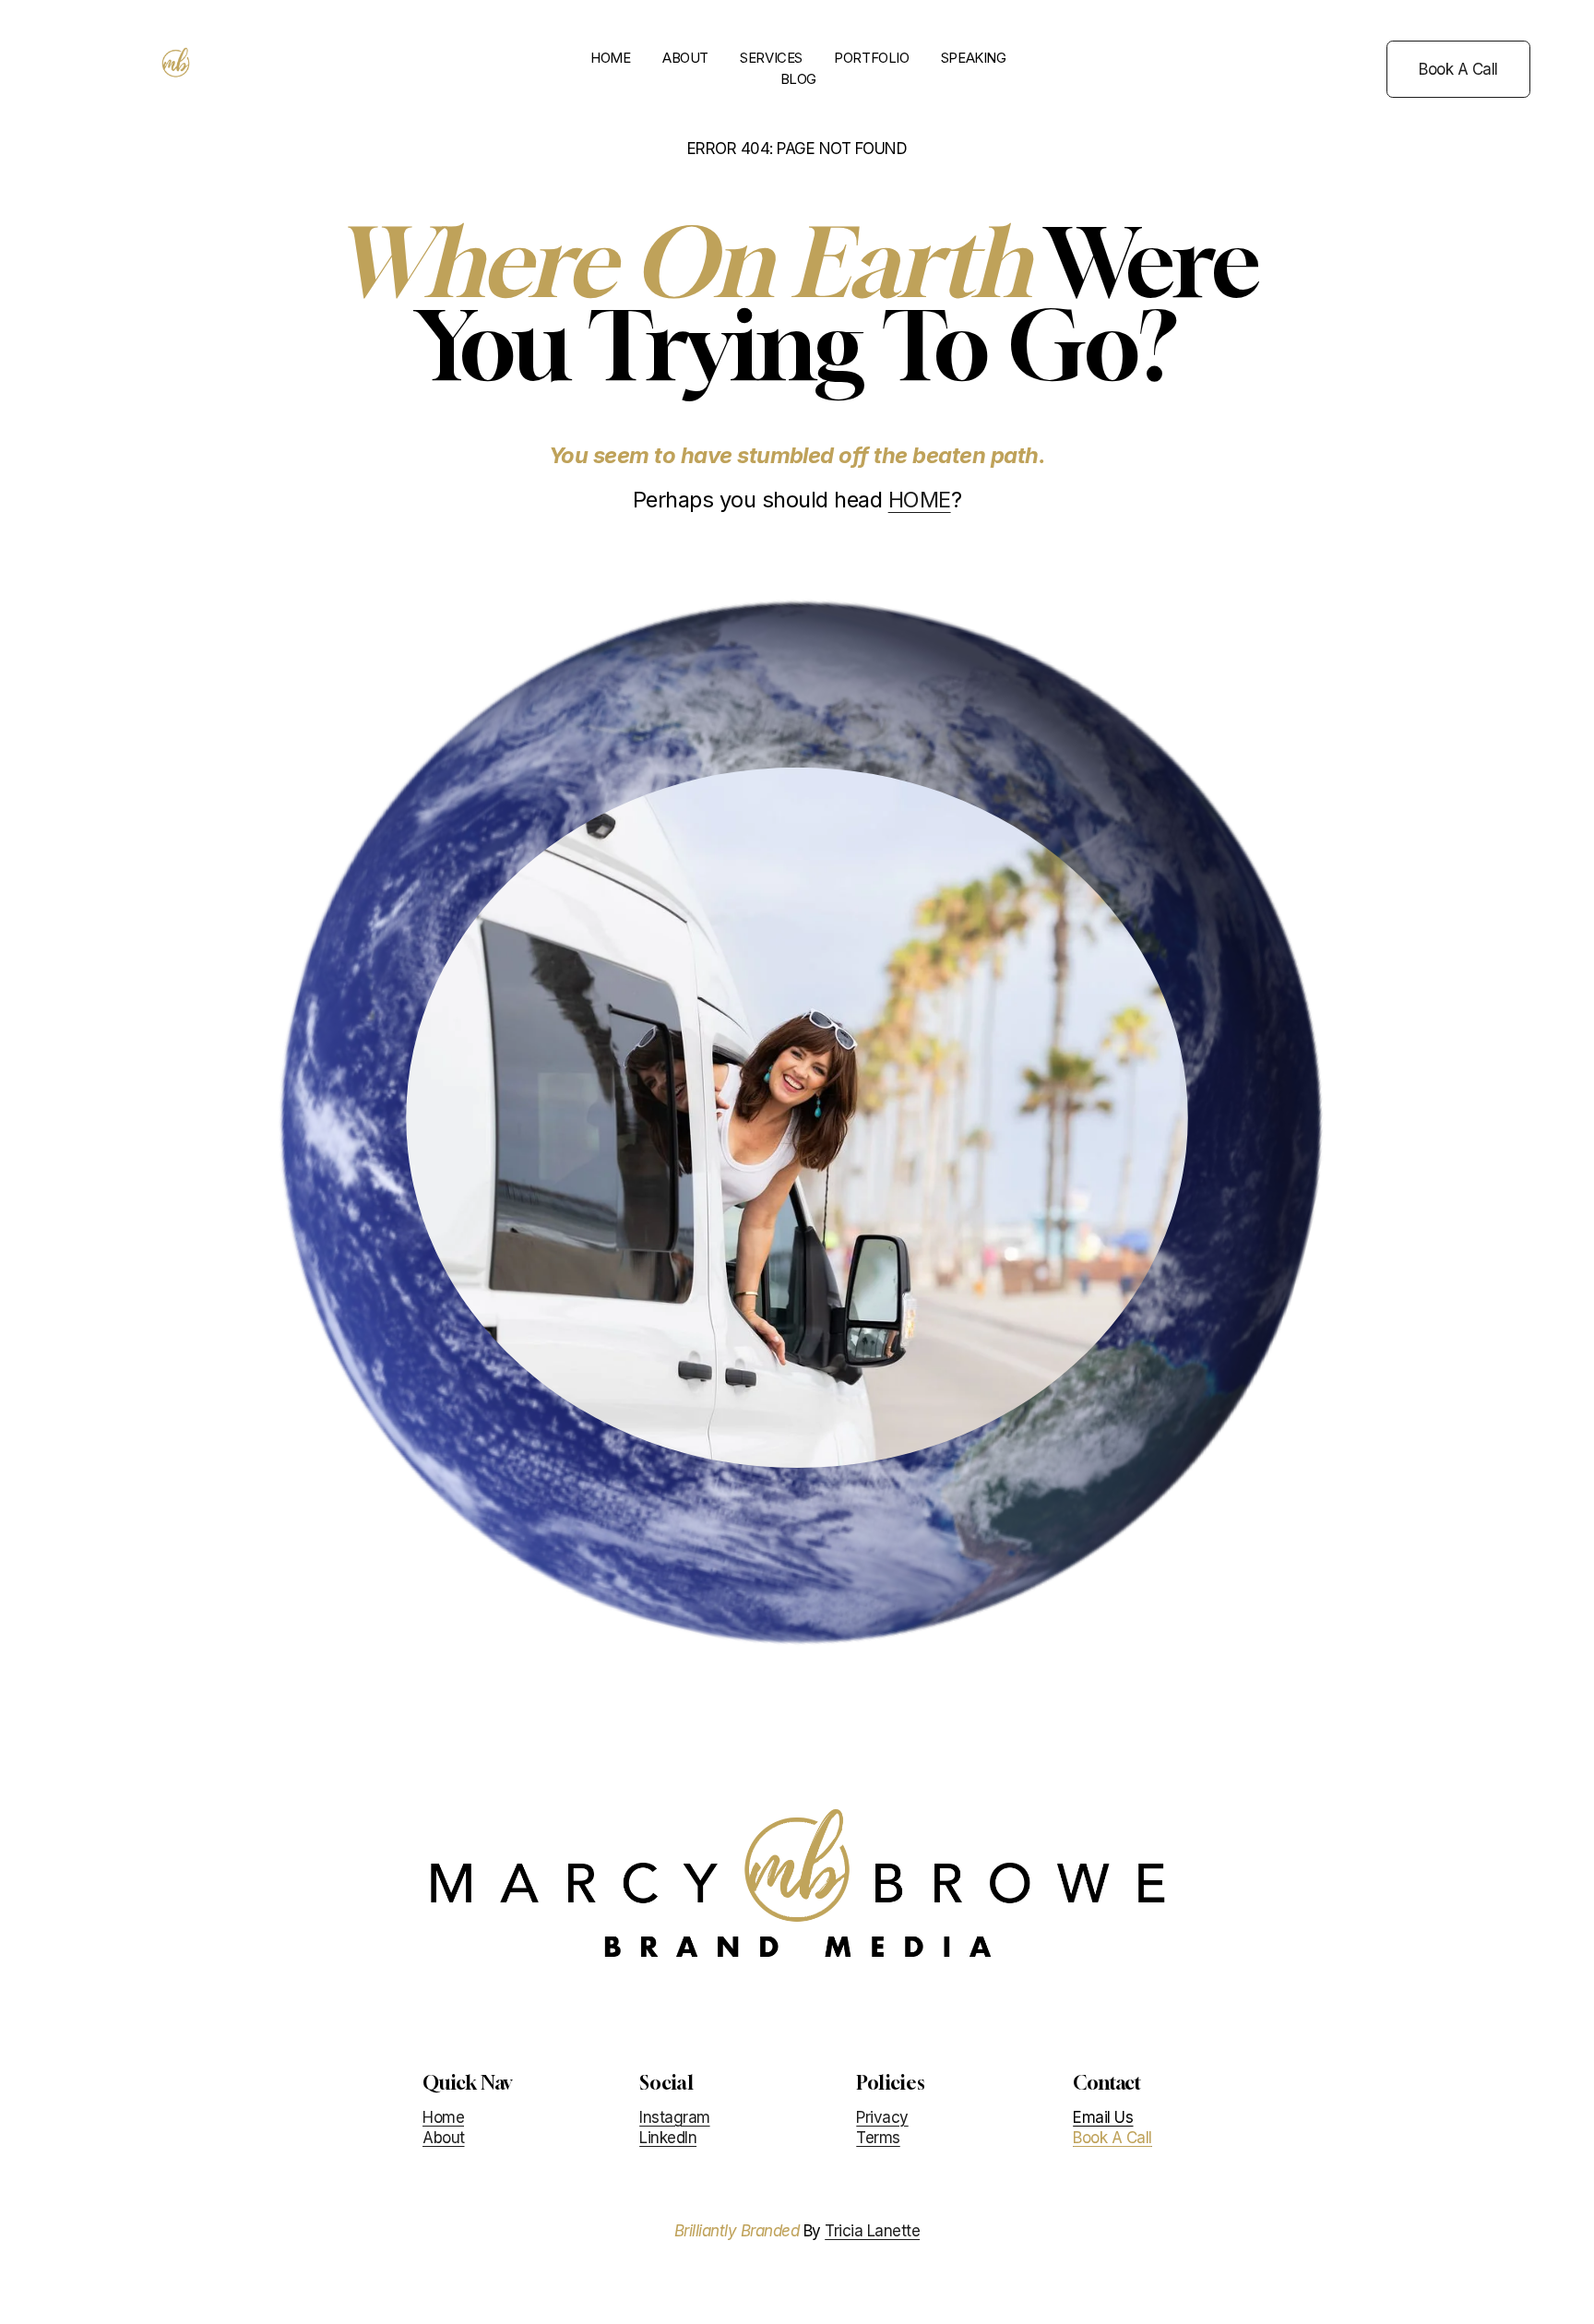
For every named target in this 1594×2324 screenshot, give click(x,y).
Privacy (882, 2117)
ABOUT (685, 58)
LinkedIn (668, 2138)
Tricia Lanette (872, 2231)
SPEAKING (973, 58)
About (443, 2138)
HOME (610, 58)
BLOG (798, 79)
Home (443, 2117)
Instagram (674, 2117)
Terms (878, 2138)
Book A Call (1458, 69)
